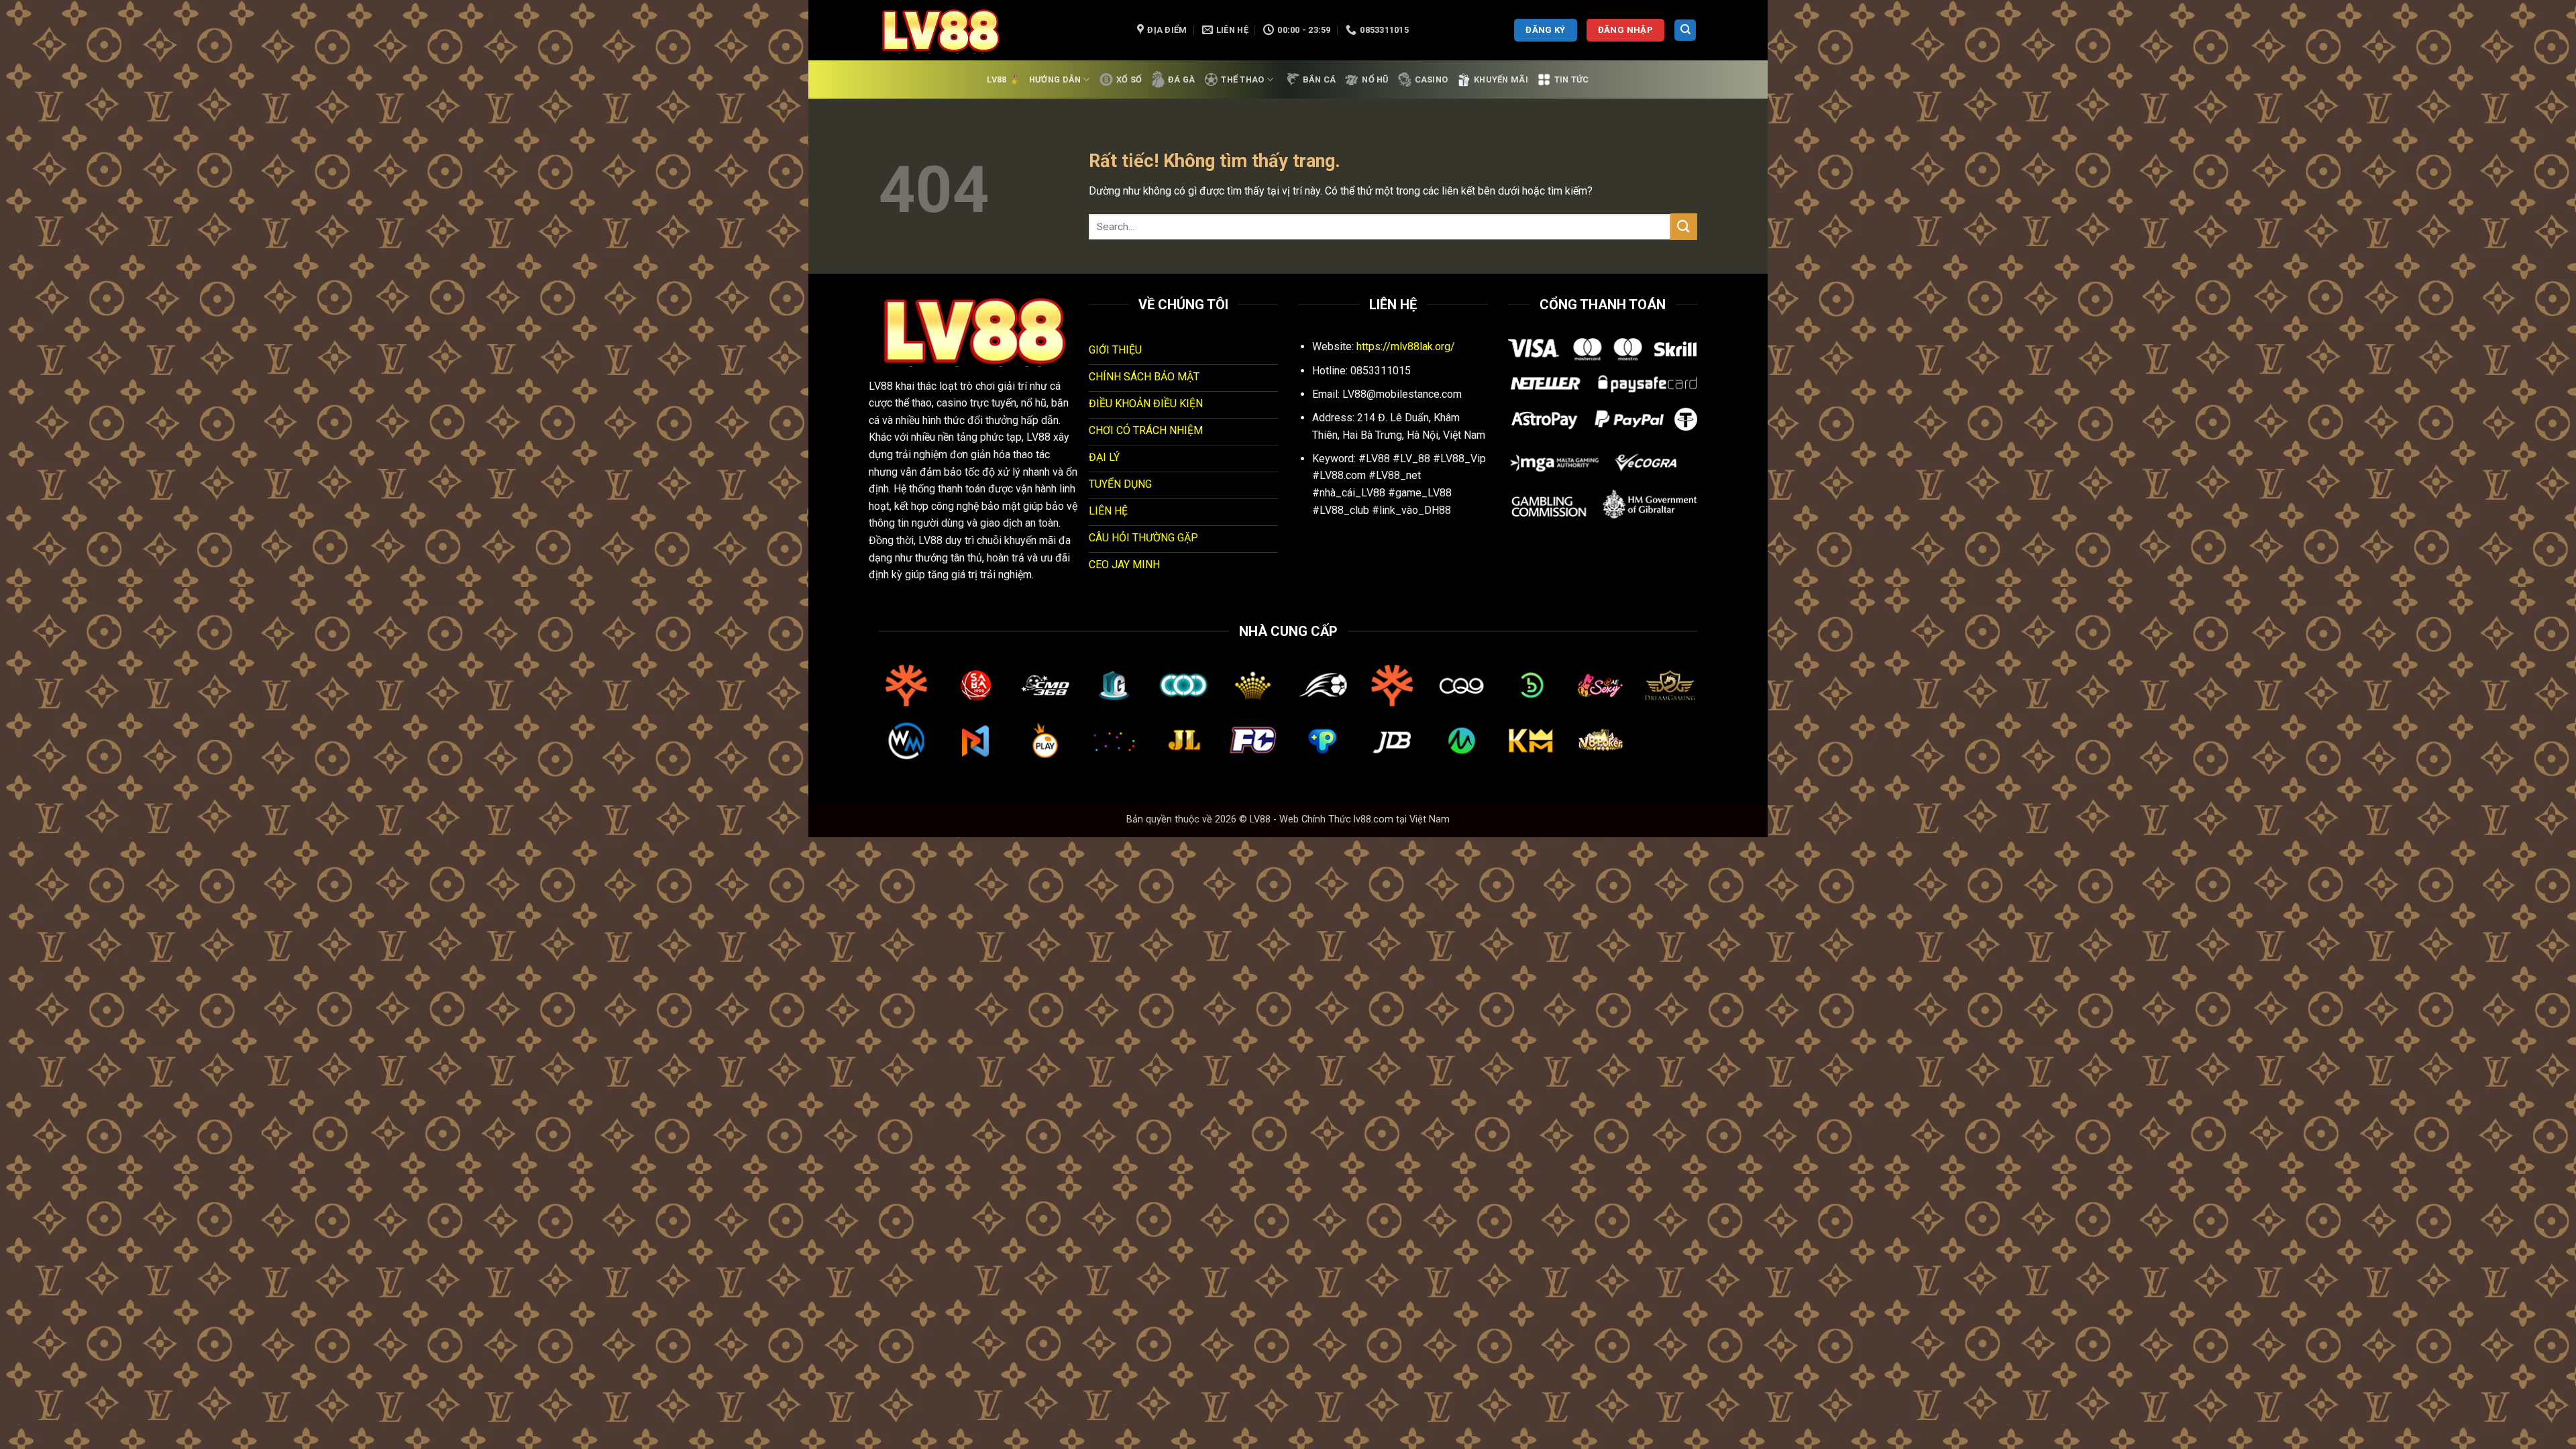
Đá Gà (1181, 79)
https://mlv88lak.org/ (1406, 346)
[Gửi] (1684, 226)
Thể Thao (1242, 79)
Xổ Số (1129, 79)
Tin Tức (1572, 79)
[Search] (1685, 31)
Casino (1432, 79)
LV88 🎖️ (1003, 79)
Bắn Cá (1320, 79)
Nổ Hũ (1375, 79)
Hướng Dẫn (1055, 79)
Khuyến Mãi (1501, 79)
